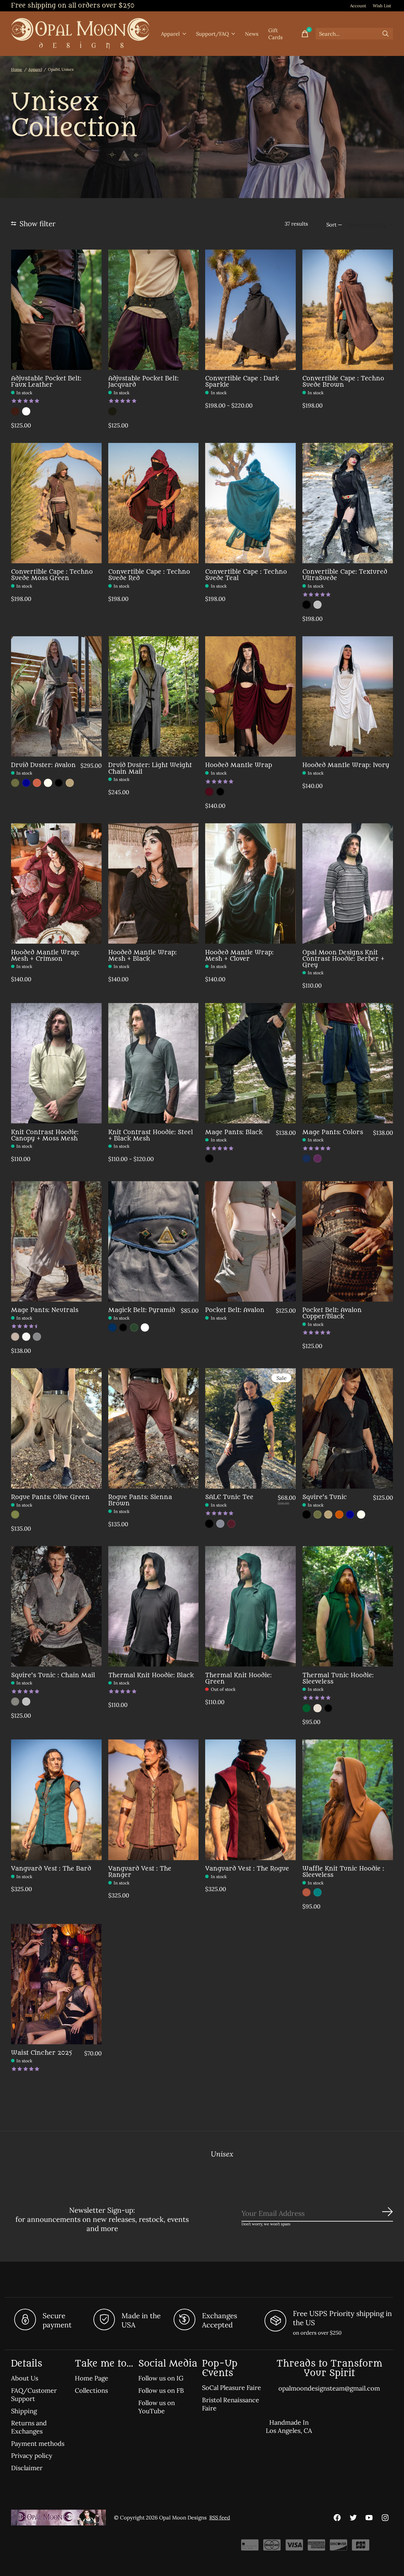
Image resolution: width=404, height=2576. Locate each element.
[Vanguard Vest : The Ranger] (154, 1800)
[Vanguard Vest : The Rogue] (250, 1800)
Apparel (170, 34)
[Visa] (294, 2547)
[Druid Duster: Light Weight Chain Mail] (154, 696)
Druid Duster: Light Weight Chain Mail (150, 768)
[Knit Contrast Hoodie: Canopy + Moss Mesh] (56, 1063)
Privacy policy (32, 2456)
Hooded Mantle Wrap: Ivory (346, 765)
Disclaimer (27, 2468)
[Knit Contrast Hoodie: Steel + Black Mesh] (154, 1063)
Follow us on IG (161, 2378)
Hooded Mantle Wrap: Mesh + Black (143, 955)
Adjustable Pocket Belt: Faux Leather (46, 381)
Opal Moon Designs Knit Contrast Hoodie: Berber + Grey (343, 959)
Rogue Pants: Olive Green (50, 1497)
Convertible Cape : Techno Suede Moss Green (52, 575)
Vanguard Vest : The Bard (51, 1869)
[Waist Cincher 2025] (56, 1984)
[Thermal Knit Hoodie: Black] (154, 1606)
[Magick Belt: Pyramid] (154, 1241)
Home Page (92, 2378)
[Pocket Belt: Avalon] (250, 1241)
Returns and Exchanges (29, 2427)
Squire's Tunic (325, 1497)
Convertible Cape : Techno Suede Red (149, 575)
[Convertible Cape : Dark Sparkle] (250, 310)
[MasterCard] (272, 2547)
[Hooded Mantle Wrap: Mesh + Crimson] (56, 883)
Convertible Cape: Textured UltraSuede (345, 575)
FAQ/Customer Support (34, 2395)
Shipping (24, 2411)
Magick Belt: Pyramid (142, 1310)
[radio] (15, 411)
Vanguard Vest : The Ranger (140, 1872)
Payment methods (38, 2444)
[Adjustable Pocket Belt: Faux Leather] (56, 310)
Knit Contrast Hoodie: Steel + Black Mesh (151, 1135)
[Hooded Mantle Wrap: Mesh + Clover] (250, 883)
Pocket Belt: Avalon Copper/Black (332, 1313)
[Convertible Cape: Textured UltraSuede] (348, 503)
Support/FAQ (212, 34)
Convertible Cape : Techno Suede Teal (246, 575)
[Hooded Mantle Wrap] (250, 696)
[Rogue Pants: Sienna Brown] (154, 1428)
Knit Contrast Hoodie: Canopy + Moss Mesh (45, 1135)
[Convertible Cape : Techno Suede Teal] (250, 503)
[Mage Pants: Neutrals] (56, 1241)
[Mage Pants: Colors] (348, 1063)
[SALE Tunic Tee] (250, 1428)
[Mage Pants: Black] (250, 1063)
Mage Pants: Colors (333, 1132)
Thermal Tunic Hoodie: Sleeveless (338, 1678)
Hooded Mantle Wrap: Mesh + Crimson (45, 955)
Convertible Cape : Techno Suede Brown (343, 381)
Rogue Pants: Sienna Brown (140, 1500)
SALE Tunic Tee (229, 1497)
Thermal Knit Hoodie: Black (151, 1675)
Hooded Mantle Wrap (239, 765)
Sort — (334, 225)
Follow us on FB (161, 2391)
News (252, 34)
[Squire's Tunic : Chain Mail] (56, 1606)
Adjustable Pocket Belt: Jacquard (143, 381)
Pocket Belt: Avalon (235, 1310)
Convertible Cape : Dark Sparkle (242, 381)
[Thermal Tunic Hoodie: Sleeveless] (348, 1606)
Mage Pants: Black (234, 1132)
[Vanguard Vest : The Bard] (56, 1800)
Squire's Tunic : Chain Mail (53, 1675)
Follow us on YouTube (157, 2407)
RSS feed (220, 2518)
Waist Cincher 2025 (42, 2053)
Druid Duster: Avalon (43, 765)
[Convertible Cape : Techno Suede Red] (154, 503)
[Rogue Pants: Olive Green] (56, 1428)
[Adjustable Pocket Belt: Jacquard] (154, 310)
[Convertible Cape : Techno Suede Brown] (348, 310)
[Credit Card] (250, 2547)
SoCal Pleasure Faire (232, 2388)
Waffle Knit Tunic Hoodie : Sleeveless (343, 1872)
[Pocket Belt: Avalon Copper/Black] (348, 1241)
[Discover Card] (339, 2547)
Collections (91, 2391)
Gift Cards (276, 34)
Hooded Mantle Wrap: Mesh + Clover (239, 955)
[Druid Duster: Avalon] (56, 696)
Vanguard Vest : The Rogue (247, 1869)
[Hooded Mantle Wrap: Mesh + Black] (154, 883)
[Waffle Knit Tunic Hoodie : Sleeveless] (348, 1800)
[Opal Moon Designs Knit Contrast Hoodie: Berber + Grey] (348, 883)
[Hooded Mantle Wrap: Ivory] (348, 696)
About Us (25, 2378)
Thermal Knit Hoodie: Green (238, 1678)
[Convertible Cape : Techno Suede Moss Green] (56, 503)
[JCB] (361, 2547)
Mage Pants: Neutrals (45, 1310)
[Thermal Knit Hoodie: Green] (250, 1606)
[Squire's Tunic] (348, 1428)
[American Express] (316, 2547)
